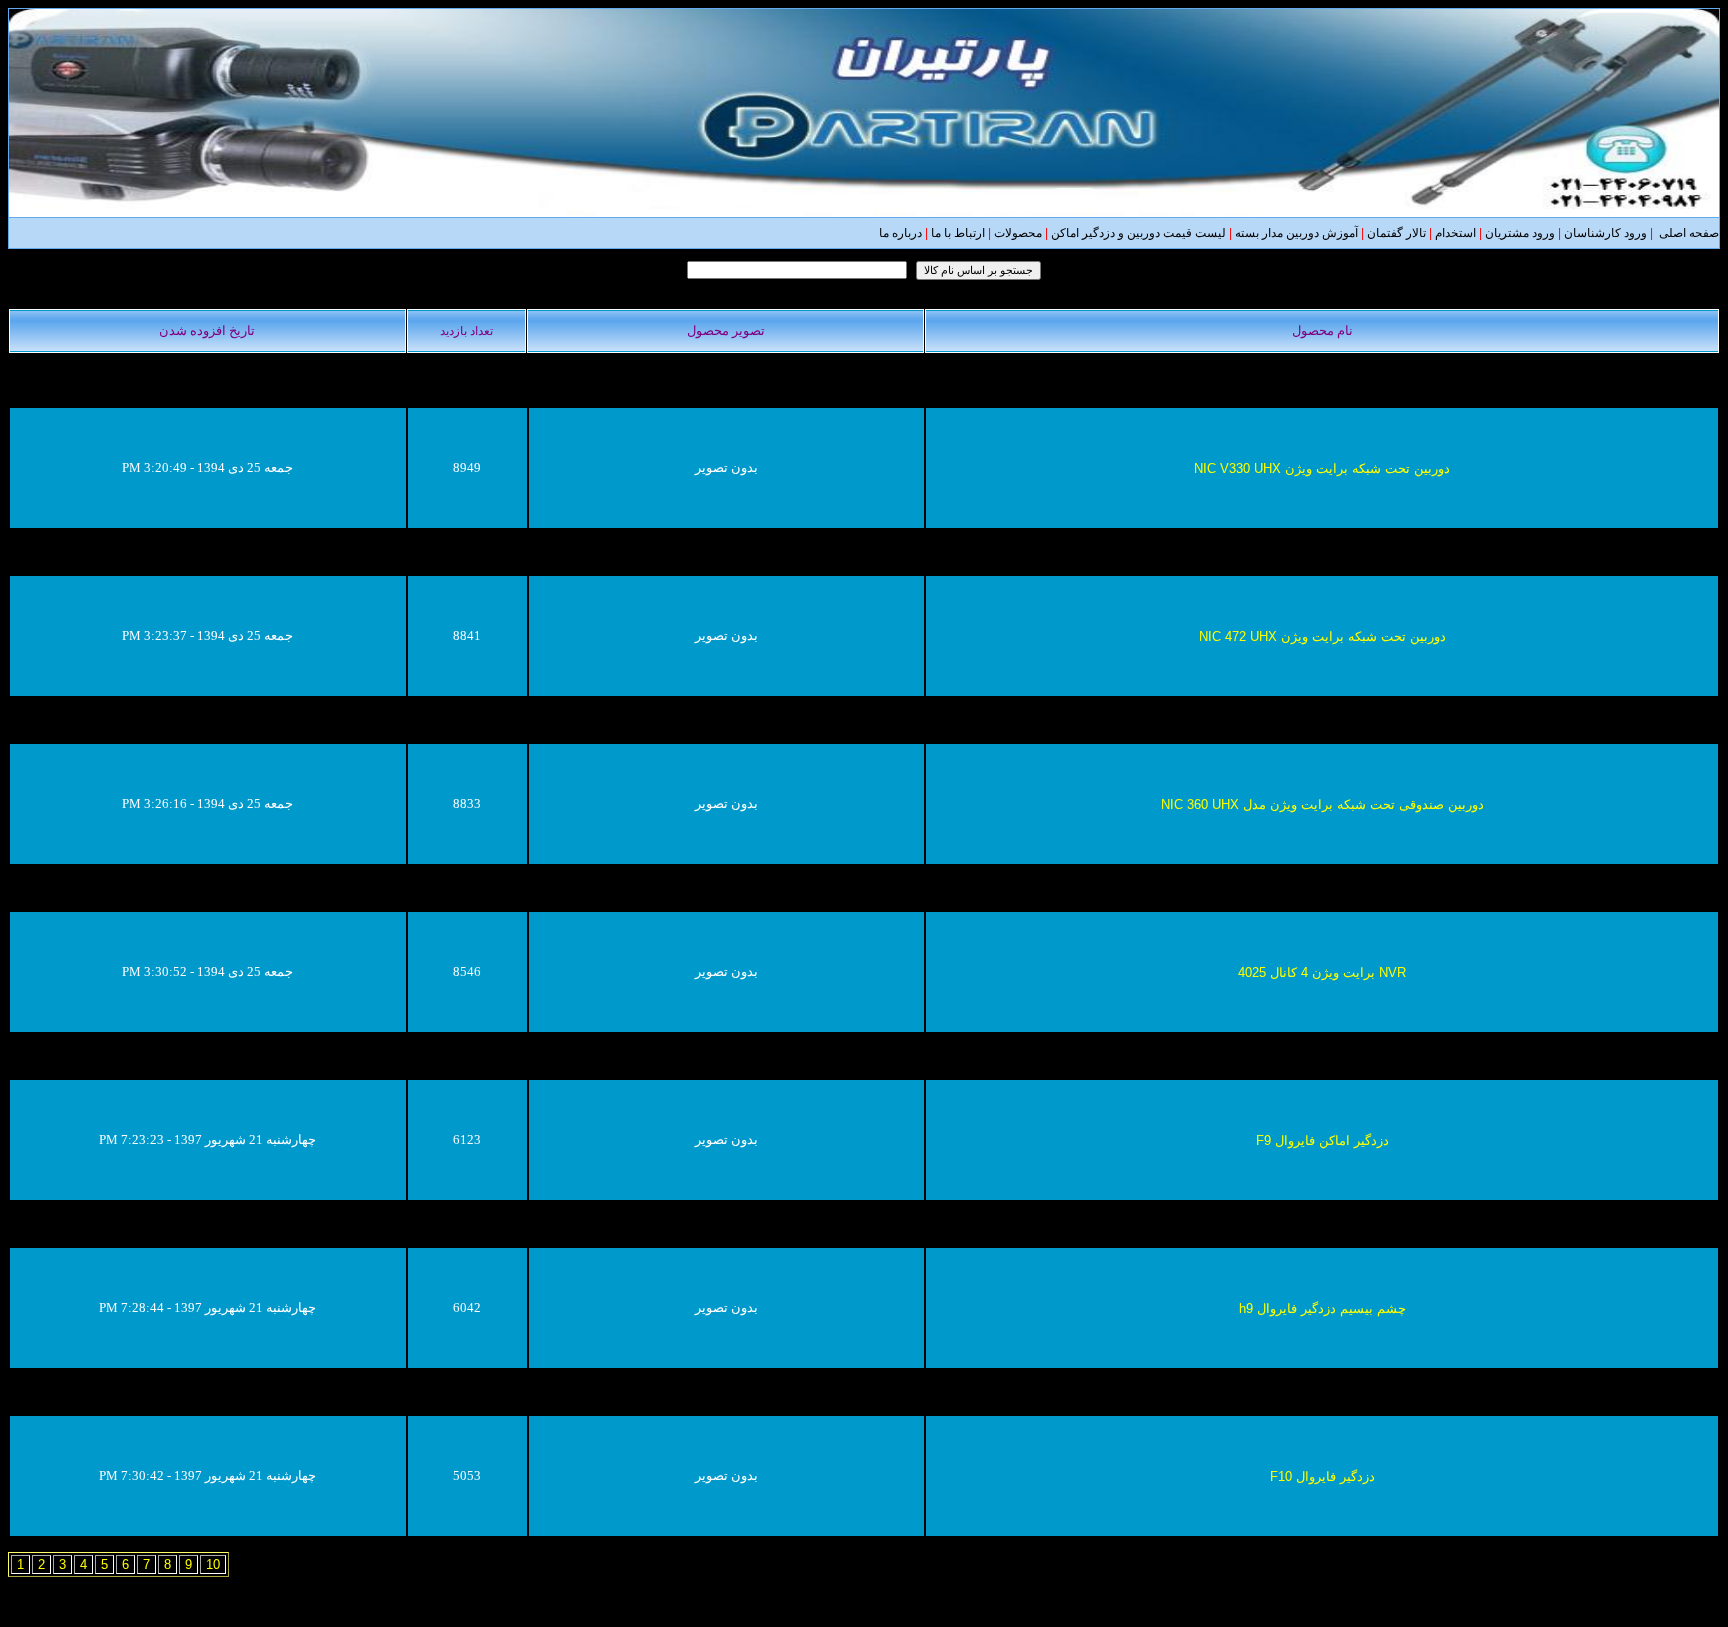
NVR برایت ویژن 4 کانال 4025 (1322, 972)
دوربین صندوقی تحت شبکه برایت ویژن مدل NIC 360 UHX (1322, 804)
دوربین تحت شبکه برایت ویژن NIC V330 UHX (1322, 468)
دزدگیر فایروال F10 (1322, 1476)
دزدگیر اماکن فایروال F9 (1322, 1140)
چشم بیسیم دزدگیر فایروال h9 (1322, 1308)
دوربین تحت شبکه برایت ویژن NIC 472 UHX (1322, 636)
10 (213, 1564)
